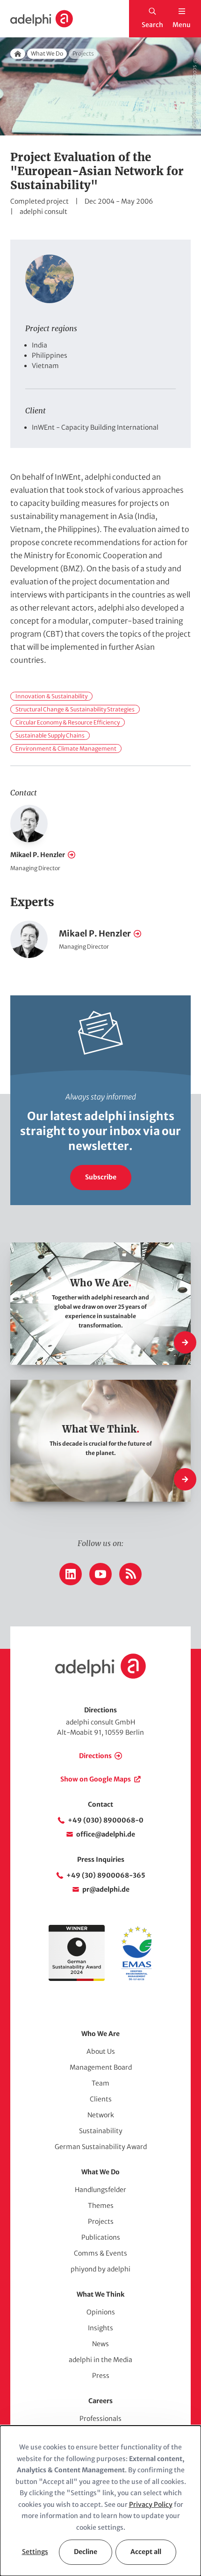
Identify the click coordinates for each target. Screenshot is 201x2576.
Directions (95, 1756)
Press (101, 2376)
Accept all (146, 2552)
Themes (101, 2206)
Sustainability (101, 2131)
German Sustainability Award (101, 2147)
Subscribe (101, 1177)
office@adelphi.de (106, 1834)
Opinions (101, 2312)
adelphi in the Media (100, 2360)
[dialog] (100, 2501)
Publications (101, 2237)
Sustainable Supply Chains (50, 735)
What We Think (100, 2294)
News (100, 2344)
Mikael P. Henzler (38, 855)
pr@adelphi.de (106, 1889)
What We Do (47, 53)
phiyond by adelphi (100, 2269)
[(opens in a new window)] (136, 1979)
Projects (101, 2221)
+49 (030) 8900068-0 (106, 1820)
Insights (100, 2328)
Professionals (100, 2419)
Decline (86, 2552)
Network (101, 2115)
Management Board (101, 2067)
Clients (101, 2099)
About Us (101, 2051)
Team (100, 2083)
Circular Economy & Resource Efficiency (68, 722)
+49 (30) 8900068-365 (106, 1875)
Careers (100, 2401)
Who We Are (100, 2034)
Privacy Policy (151, 2505)
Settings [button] (35, 2552)
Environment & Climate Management (66, 749)
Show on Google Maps (96, 1779)
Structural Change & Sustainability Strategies (75, 709)
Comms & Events (100, 2253)
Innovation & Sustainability (51, 696)
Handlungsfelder (100, 2190)
